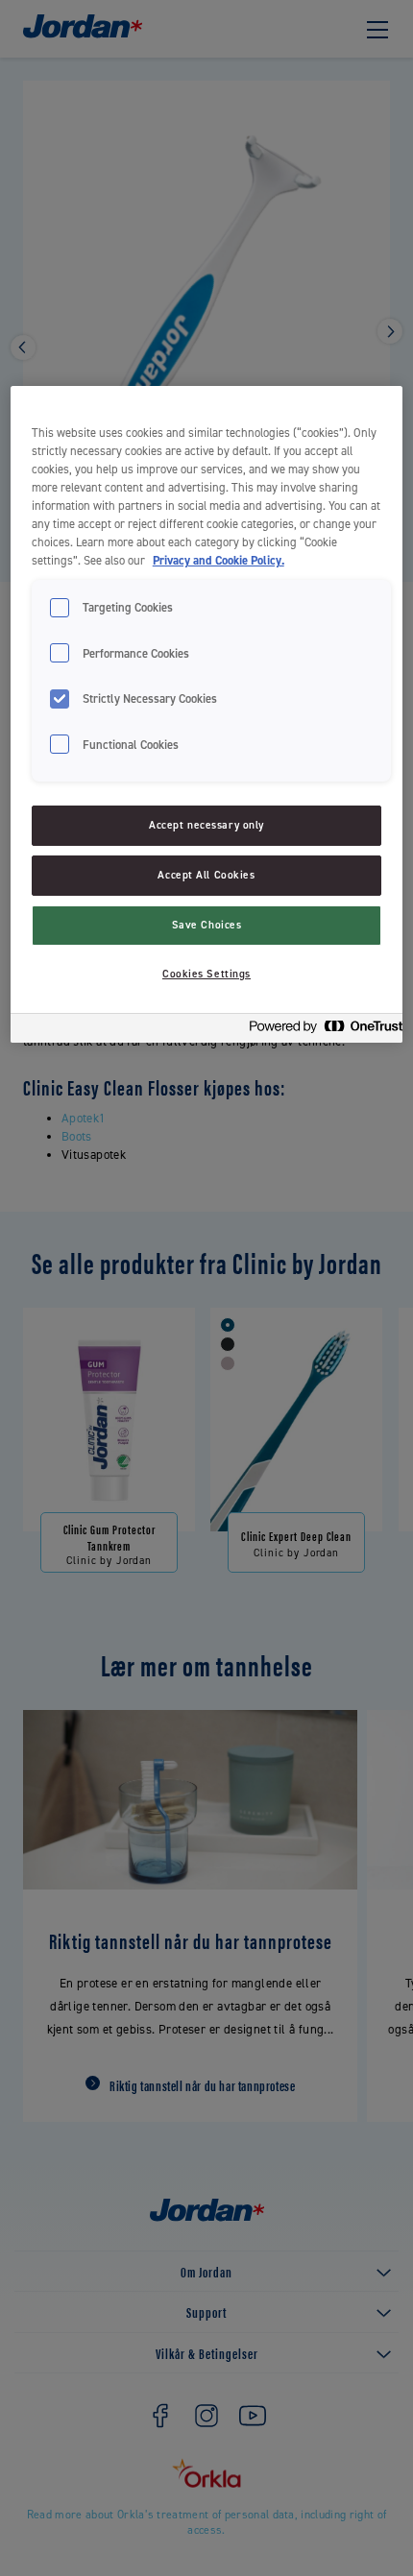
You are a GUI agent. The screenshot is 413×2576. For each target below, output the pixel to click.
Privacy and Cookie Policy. (219, 560)
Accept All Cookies (206, 875)
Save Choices (207, 925)
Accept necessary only (206, 825)
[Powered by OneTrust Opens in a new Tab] (320, 1031)
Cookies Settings (206, 974)
